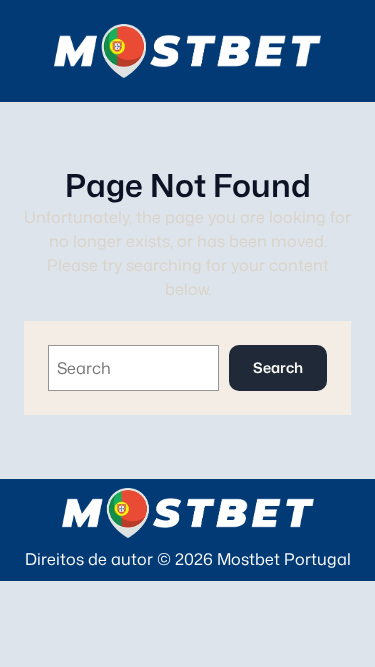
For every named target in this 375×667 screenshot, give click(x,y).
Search (278, 367)
